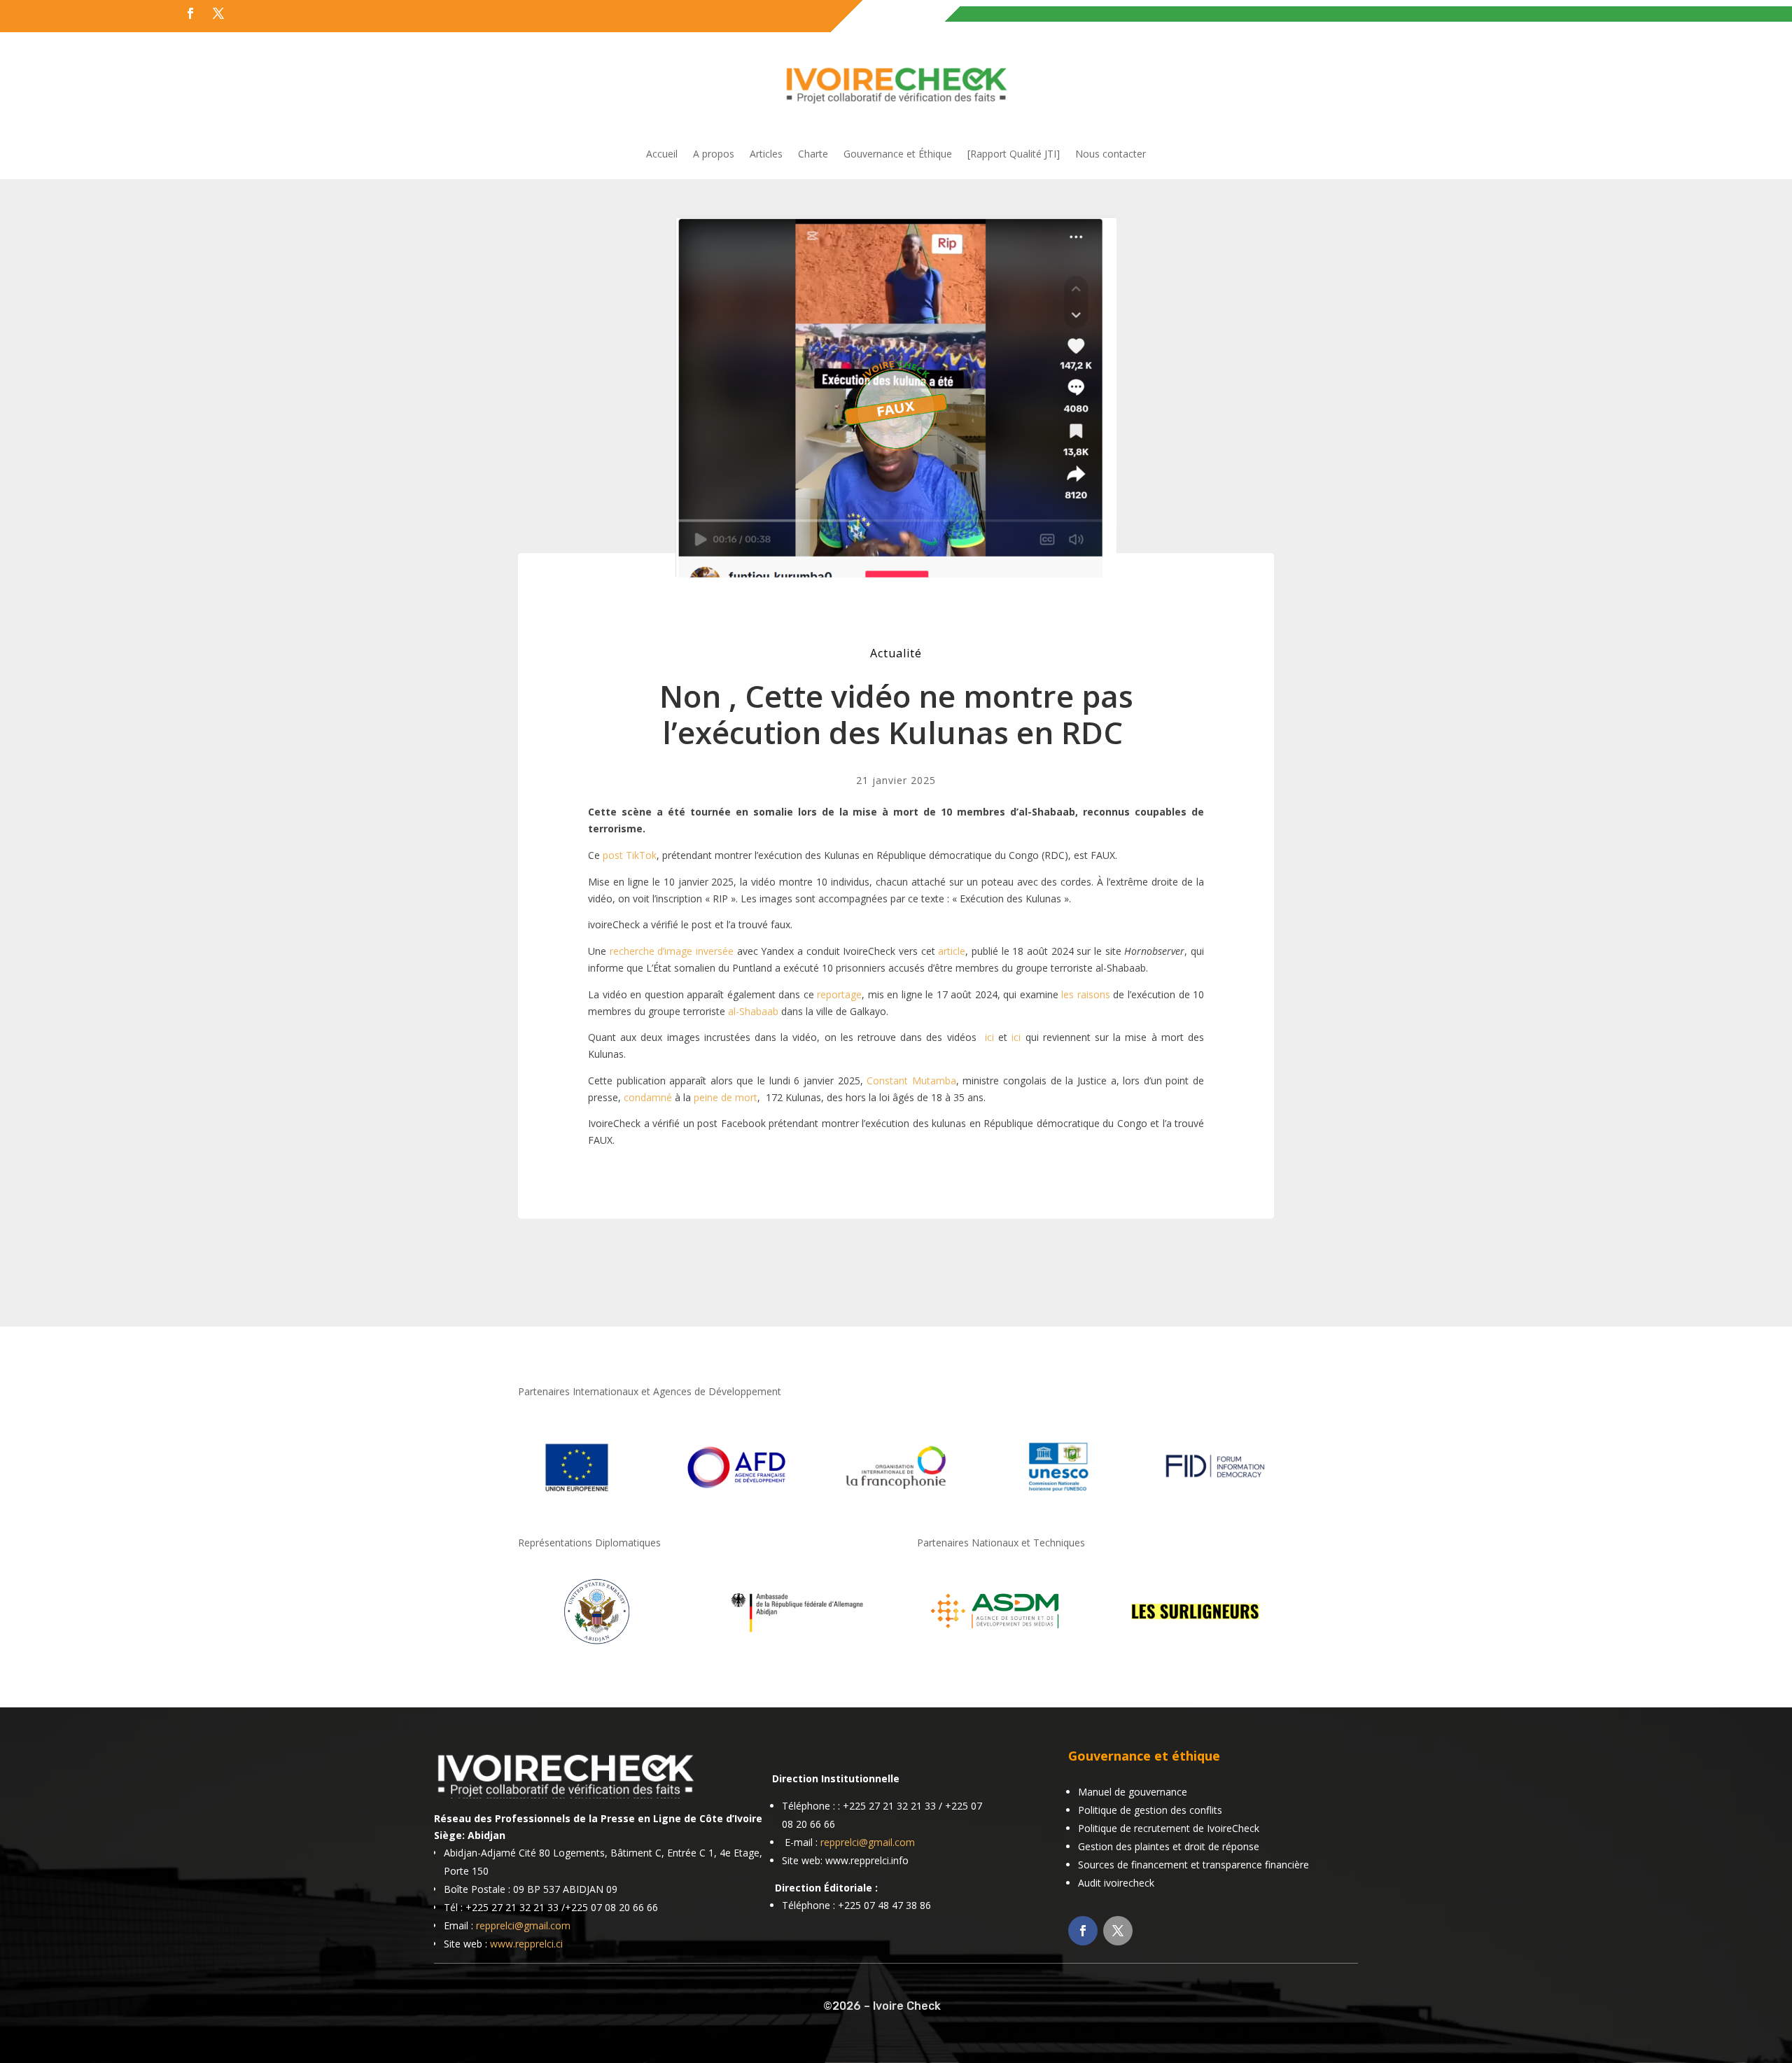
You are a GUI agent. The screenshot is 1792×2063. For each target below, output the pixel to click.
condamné (648, 1097)
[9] (796, 1647)
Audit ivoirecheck (1116, 1883)
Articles (766, 155)
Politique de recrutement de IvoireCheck (1169, 1828)
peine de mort (726, 1097)
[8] (597, 1647)
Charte (813, 155)
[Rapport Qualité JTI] (1014, 155)
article (952, 951)
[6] (996, 1647)
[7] (1195, 1647)
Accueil (662, 155)
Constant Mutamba (911, 1081)
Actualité (896, 653)
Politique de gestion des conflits (1150, 1810)
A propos (714, 155)
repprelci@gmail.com (523, 1925)
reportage (839, 994)
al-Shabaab (753, 1011)
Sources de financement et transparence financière (1193, 1865)
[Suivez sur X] (218, 13)
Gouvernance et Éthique (898, 155)
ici (989, 1037)
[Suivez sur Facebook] (190, 13)
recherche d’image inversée (672, 951)
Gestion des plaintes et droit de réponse (1169, 1846)
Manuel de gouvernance (1133, 1792)
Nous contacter (1111, 155)
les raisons (1086, 994)
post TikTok (630, 855)
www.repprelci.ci (526, 1944)
